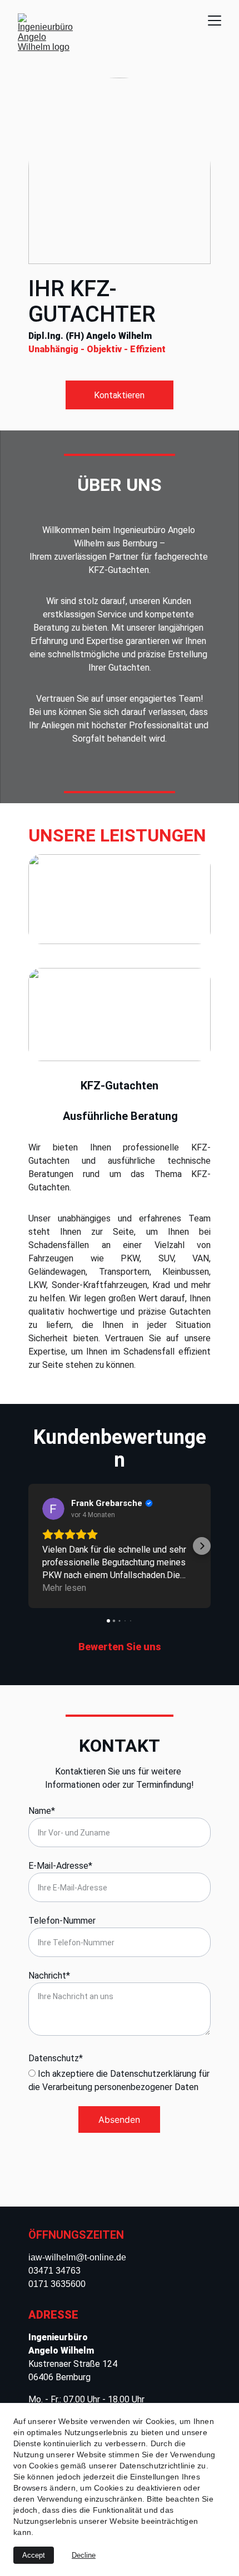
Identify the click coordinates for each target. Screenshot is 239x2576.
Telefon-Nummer (62, 1921)
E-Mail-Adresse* (60, 1866)
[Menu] (215, 21)
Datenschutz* (56, 2058)
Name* (42, 1811)
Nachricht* (49, 1976)
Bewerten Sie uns (120, 1647)
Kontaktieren (119, 395)
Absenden (119, 2119)
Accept (34, 2555)
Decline (84, 2555)
